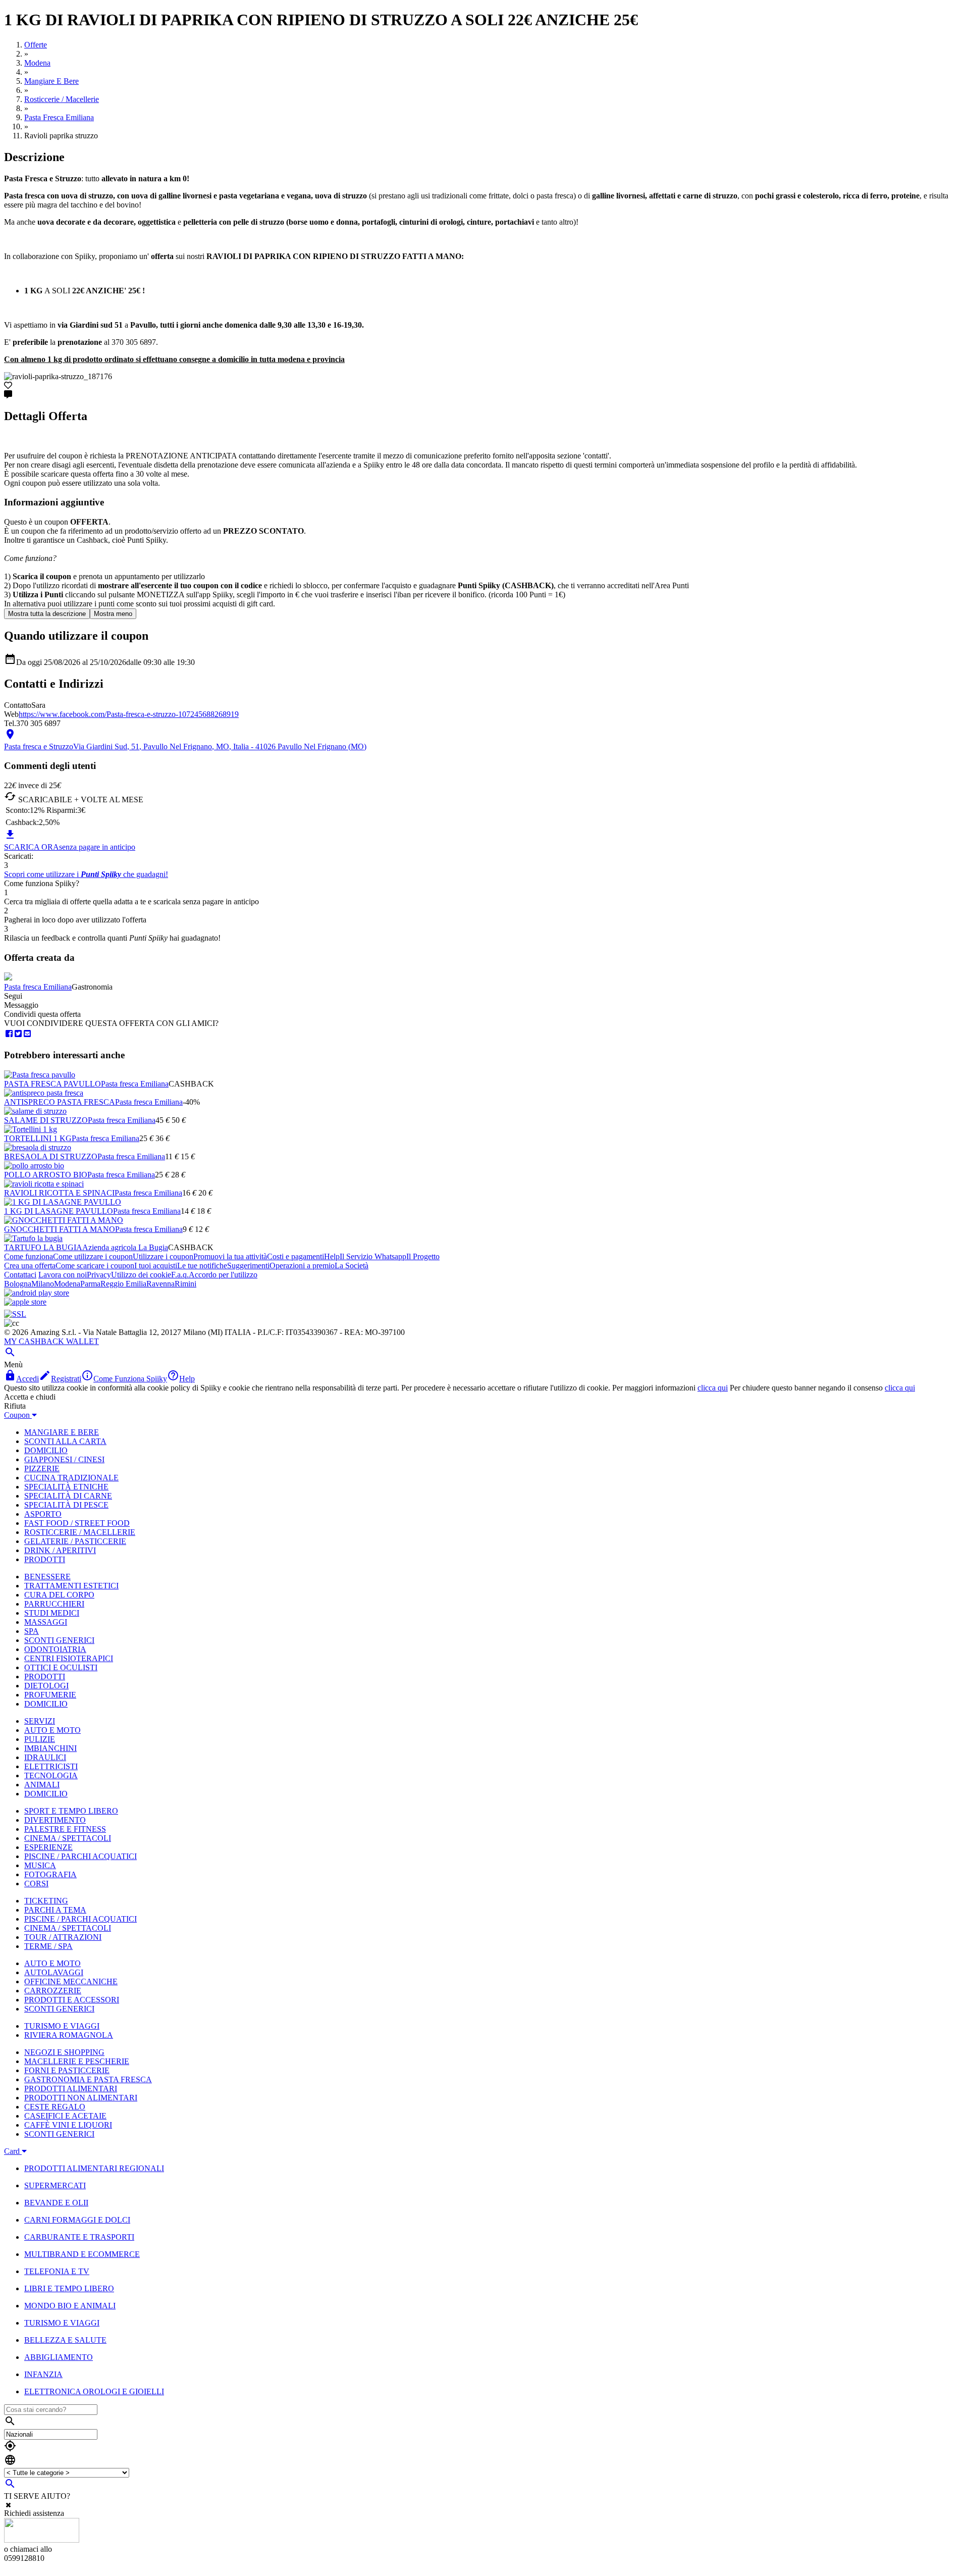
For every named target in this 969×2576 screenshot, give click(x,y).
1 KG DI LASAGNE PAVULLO (59, 1211)
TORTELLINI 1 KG (38, 1138)
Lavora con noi (63, 1275)
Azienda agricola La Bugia (125, 1247)
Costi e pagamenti (295, 1256)
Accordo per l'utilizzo (223, 1275)
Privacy (99, 1275)
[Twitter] (18, 1034)
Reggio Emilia (123, 1284)
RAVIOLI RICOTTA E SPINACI (59, 1193)
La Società (352, 1266)
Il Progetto (423, 1256)
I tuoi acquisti (156, 1266)
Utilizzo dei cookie (141, 1275)
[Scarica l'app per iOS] (25, 1302)
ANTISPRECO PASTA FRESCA (60, 1102)
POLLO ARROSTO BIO (46, 1175)
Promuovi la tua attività (230, 1256)
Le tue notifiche (202, 1266)
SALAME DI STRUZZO (46, 1120)
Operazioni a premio (302, 1266)
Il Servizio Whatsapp (373, 1256)
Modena (67, 1284)
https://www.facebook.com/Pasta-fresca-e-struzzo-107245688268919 (129, 714)
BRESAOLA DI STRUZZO (51, 1156)
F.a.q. (180, 1275)
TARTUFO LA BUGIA (43, 1247)
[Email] (27, 1034)
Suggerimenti (248, 1266)
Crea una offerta (30, 1266)
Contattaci (20, 1275)
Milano (43, 1284)
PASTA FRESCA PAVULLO (52, 1084)
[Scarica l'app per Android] (37, 1293)
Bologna (18, 1284)
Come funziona (29, 1256)
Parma (90, 1284)
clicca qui (713, 1388)
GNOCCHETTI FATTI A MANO (60, 1229)
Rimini (185, 1284)
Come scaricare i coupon (95, 1266)
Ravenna (160, 1284)
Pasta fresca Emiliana (38, 987)
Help (332, 1256)
